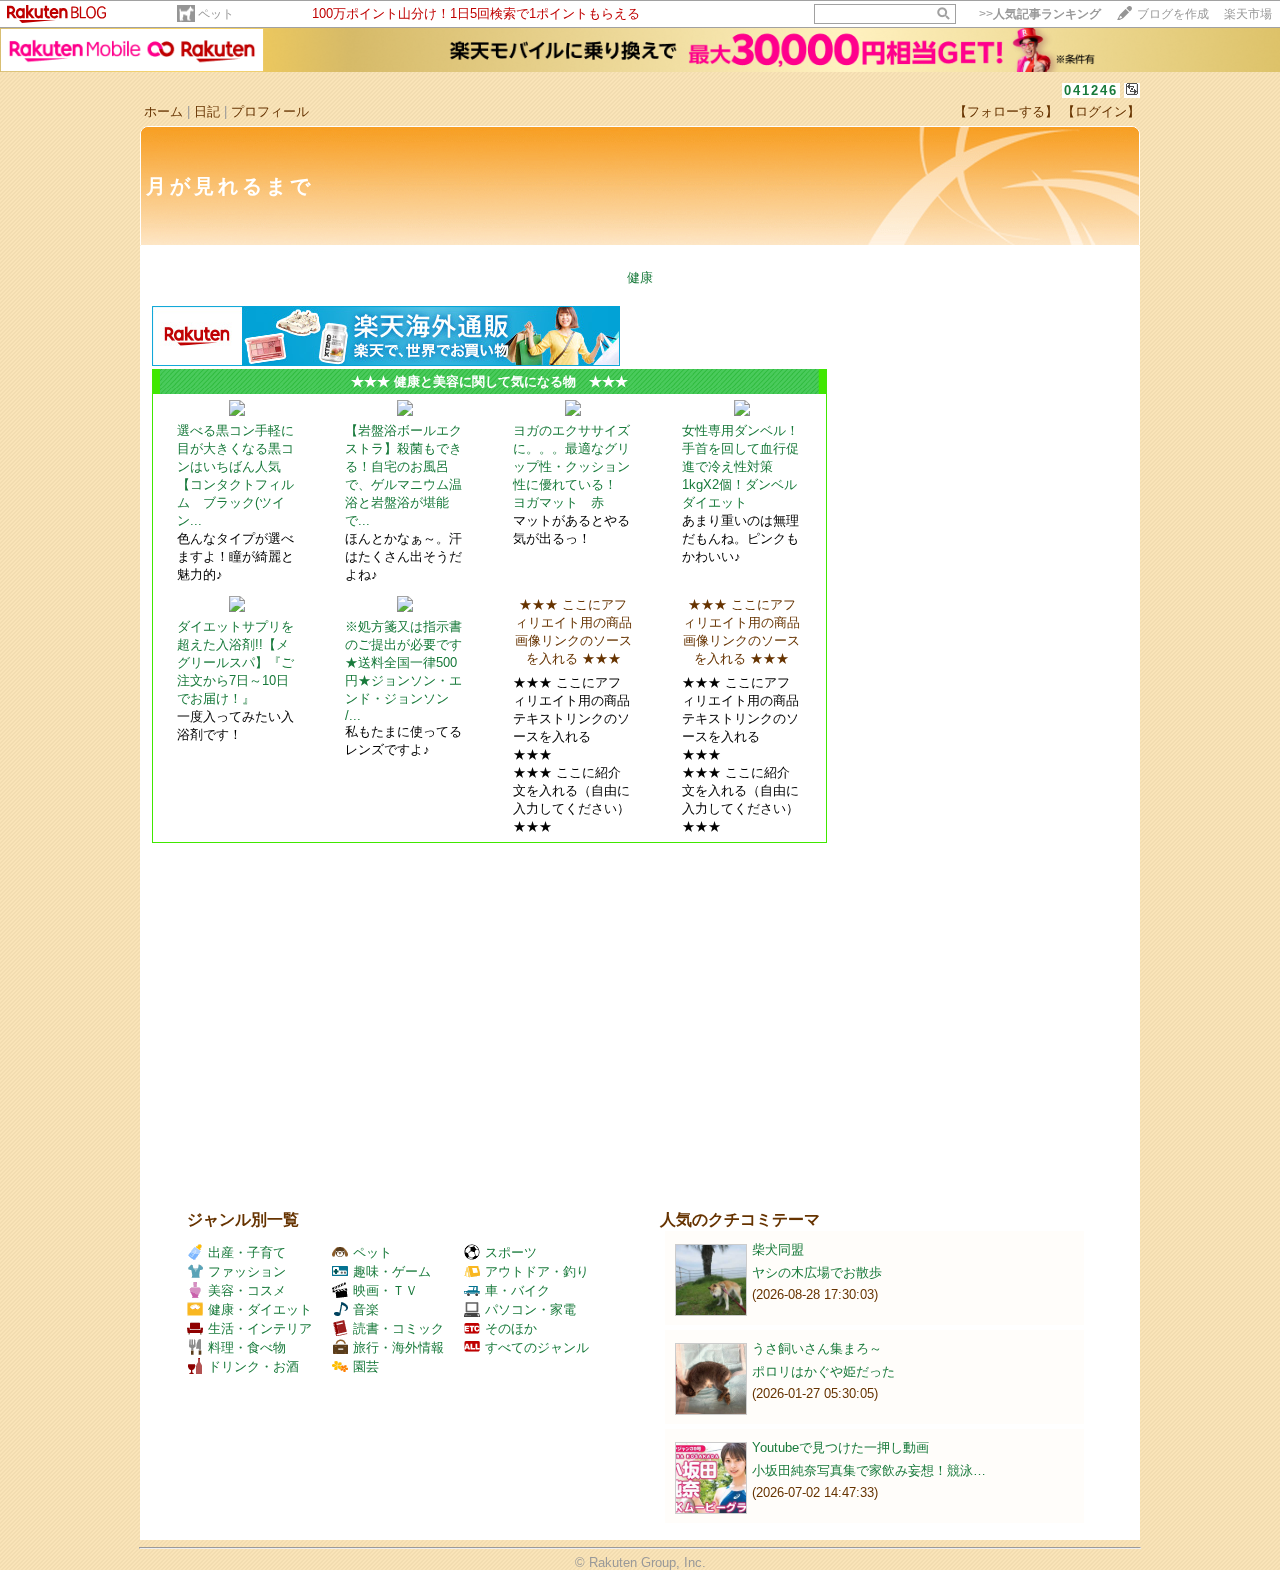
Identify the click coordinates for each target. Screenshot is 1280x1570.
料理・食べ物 (247, 1347)
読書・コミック (398, 1328)
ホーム (163, 111)
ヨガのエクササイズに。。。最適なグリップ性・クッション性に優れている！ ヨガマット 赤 (571, 466)
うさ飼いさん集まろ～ (817, 1348)
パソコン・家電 (530, 1309)
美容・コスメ (247, 1290)
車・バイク (517, 1290)
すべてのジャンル (537, 1347)
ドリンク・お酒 (253, 1366)
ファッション (247, 1271)
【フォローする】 (1006, 111)
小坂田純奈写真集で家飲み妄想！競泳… (869, 1470)
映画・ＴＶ (385, 1290)
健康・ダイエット (260, 1309)
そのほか (511, 1328)
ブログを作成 (1173, 14)
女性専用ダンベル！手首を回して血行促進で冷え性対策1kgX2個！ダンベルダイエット (740, 466)
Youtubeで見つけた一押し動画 (840, 1447)
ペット (216, 14)
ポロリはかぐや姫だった (823, 1371)
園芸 (366, 1366)
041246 (1091, 90)
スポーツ (511, 1252)
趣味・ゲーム (392, 1271)
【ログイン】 (1101, 111)
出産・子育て (247, 1252)
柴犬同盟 (778, 1249)
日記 (207, 111)
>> (1040, 14)
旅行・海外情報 (398, 1347)
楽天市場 (1248, 14)
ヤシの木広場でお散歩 (817, 1272)
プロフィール (270, 111)
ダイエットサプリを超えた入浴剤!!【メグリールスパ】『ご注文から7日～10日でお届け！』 (235, 662)
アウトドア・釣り (537, 1271)
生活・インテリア (260, 1328)
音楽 (366, 1309)
